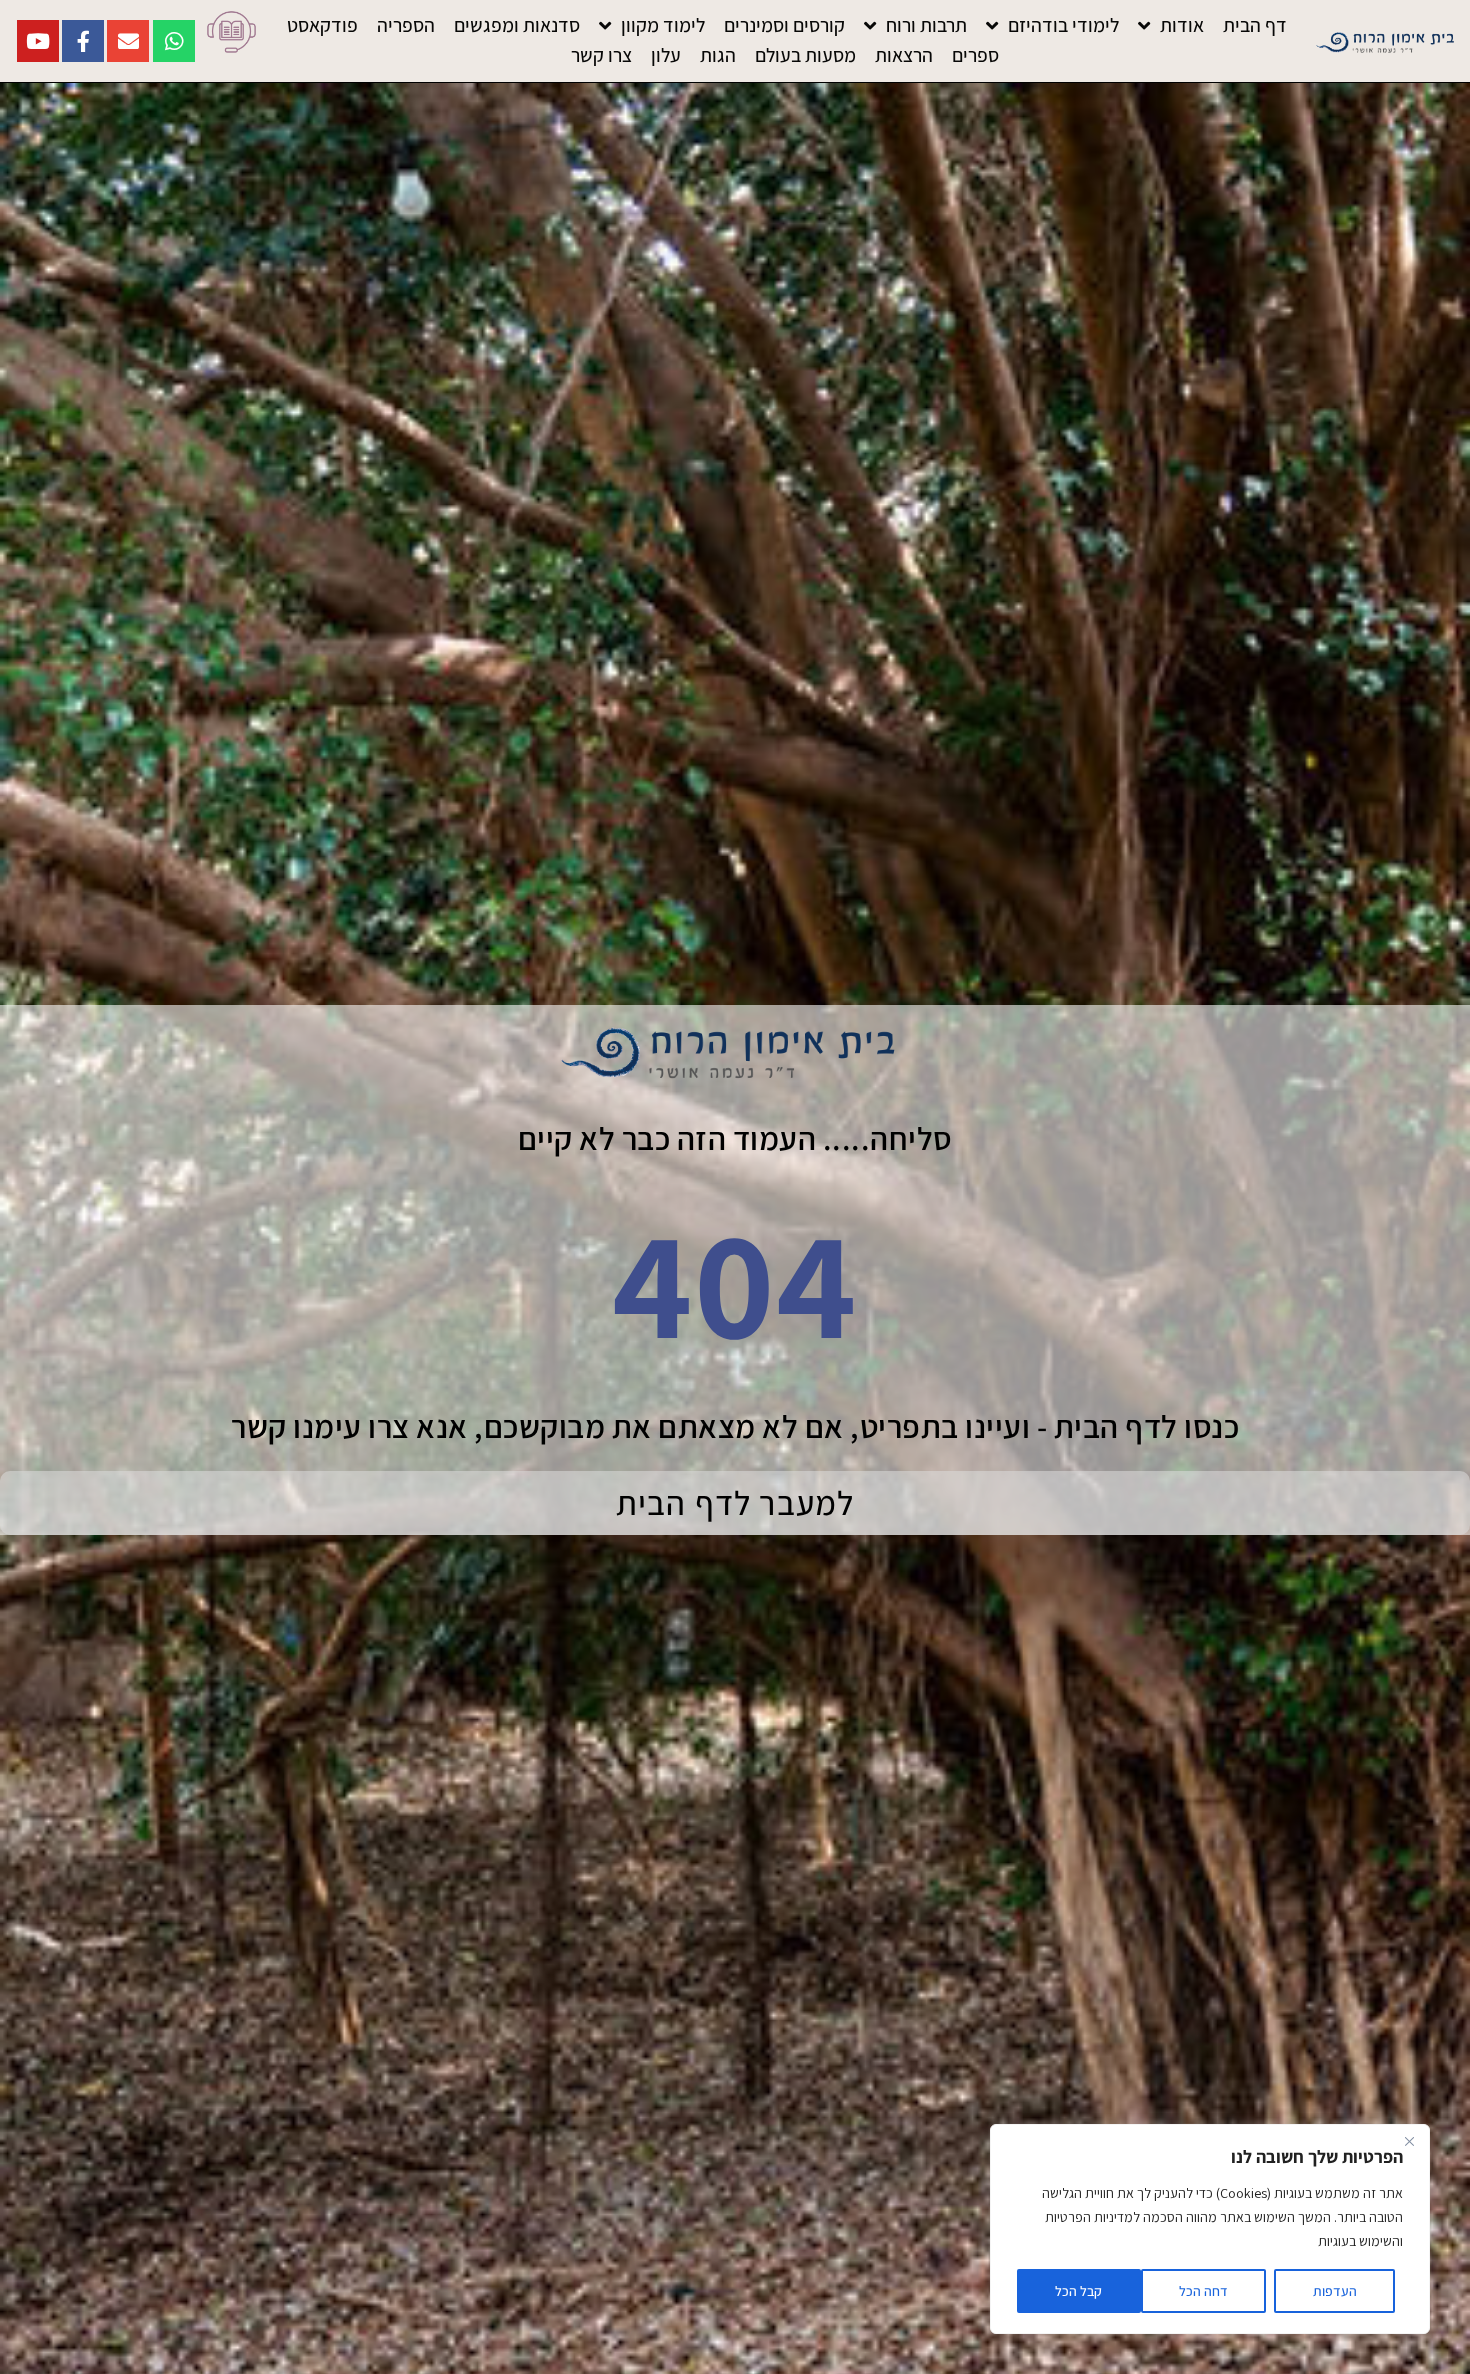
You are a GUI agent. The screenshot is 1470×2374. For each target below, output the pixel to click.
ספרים (975, 55)
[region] (1210, 2229)
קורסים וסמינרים (784, 25)
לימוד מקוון (663, 25)
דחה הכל (1203, 2291)
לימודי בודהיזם (1063, 25)
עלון (666, 55)
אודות (1182, 25)
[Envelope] (128, 41)
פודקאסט (322, 25)
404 (735, 1281)
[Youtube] (38, 41)
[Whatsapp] (174, 41)
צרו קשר (601, 55)
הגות (718, 55)
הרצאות (904, 55)
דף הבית (1255, 25)
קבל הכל (1078, 2291)
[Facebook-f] (83, 41)
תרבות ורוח (926, 25)
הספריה (406, 25)
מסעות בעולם (805, 55)
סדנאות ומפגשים (517, 25)
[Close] (1409, 2141)
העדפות (1335, 2291)
